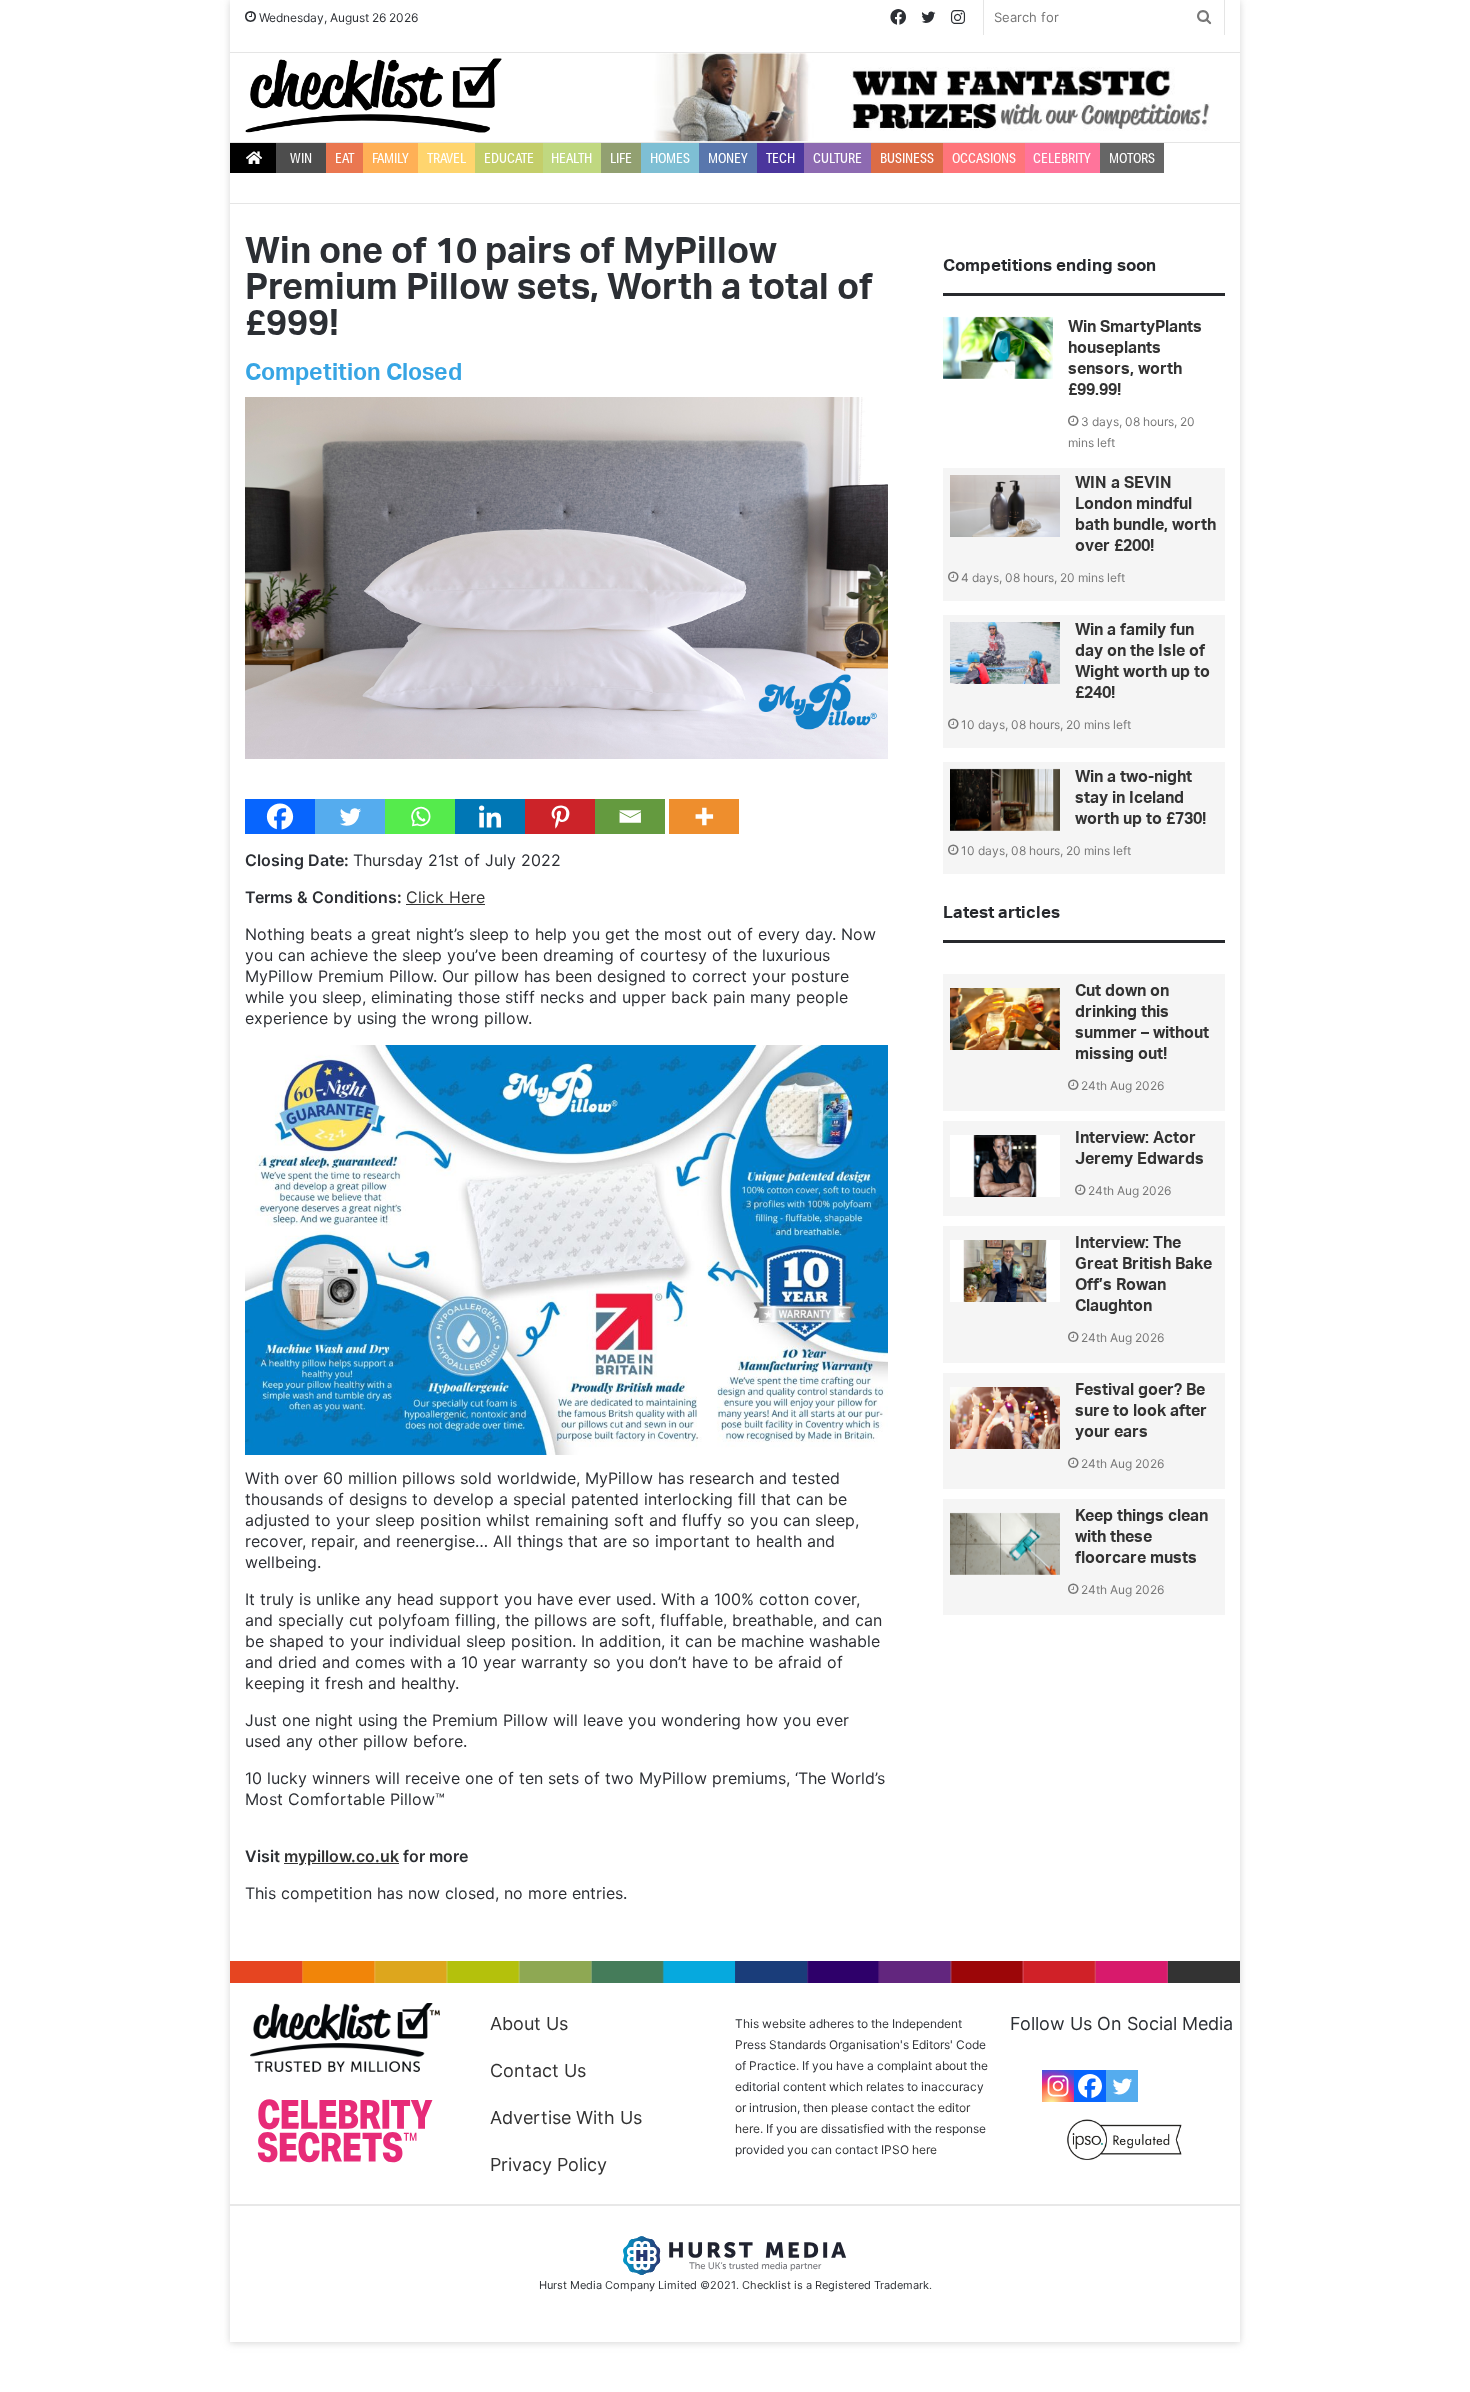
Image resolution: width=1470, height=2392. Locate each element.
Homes (670, 158)
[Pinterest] (560, 816)
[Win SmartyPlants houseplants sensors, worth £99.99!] (998, 348)
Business (907, 158)
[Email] (630, 816)
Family (390, 158)
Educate (509, 158)
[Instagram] (1058, 2086)
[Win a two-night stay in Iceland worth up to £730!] (1005, 800)
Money (728, 158)
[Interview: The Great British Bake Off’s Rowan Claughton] (1005, 1271)
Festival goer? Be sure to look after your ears (1141, 1411)
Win (301, 158)
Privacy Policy (548, 2164)
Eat (344, 158)
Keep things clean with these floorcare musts (1141, 1537)
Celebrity (1062, 158)
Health (571, 158)
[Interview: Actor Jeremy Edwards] (1005, 1166)
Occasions (984, 158)
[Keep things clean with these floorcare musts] (1005, 1544)
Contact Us (538, 2070)
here (924, 2149)
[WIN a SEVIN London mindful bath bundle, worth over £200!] (1005, 506)
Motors (1132, 158)
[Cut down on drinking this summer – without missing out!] (1005, 1019)
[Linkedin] (490, 816)
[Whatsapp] (420, 816)
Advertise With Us (566, 2117)
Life (621, 158)
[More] (704, 816)
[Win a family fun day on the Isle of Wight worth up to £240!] (1005, 653)
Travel (446, 158)
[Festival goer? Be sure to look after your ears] (1005, 1418)
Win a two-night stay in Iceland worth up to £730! (1140, 798)
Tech (780, 158)
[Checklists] (373, 95)
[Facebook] (280, 816)
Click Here (445, 897)
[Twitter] (350, 816)
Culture (837, 158)
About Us (529, 2023)
